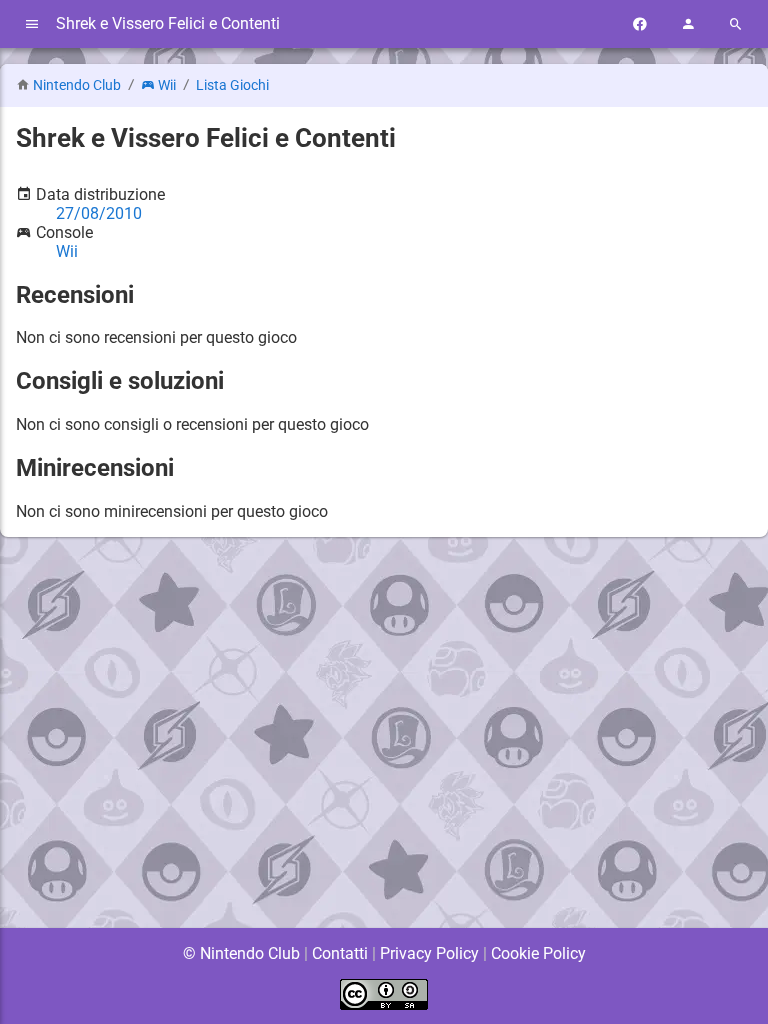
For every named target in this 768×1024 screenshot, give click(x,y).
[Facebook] (640, 24)
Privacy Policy (429, 953)
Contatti (340, 953)
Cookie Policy (538, 953)
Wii (167, 85)
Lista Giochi (232, 85)
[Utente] (688, 24)
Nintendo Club (77, 85)
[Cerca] (736, 24)
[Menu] (32, 24)
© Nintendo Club (241, 953)
